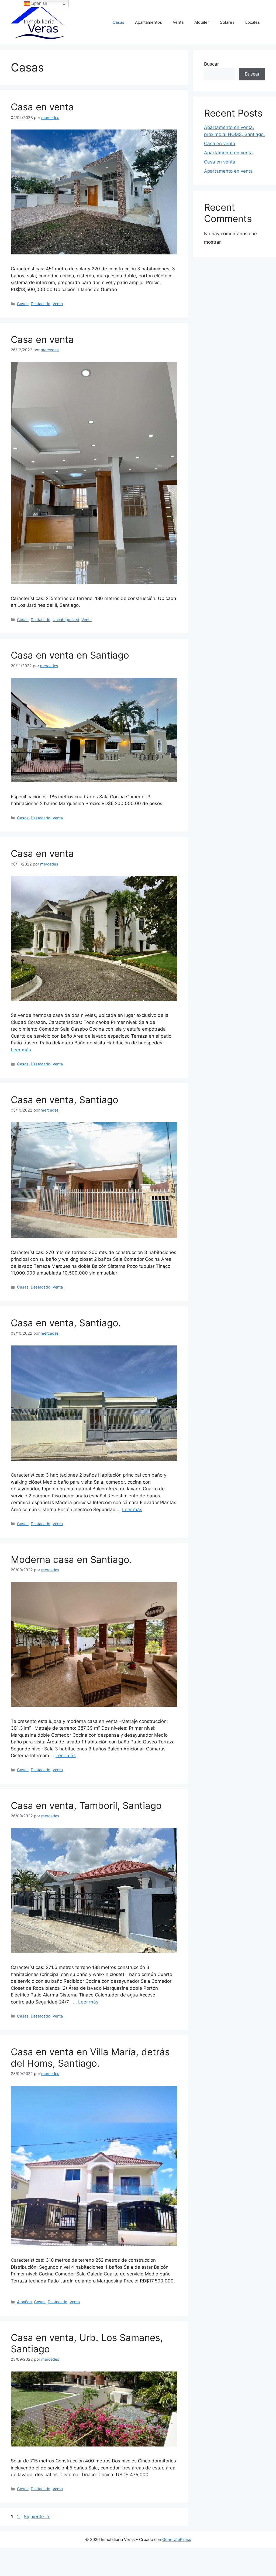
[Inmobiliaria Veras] (39, 22)
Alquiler (202, 22)
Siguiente (37, 2517)
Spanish (39, 3)
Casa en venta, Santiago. (66, 1323)
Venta (178, 22)
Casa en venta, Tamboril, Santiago (86, 1805)
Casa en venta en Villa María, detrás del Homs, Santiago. (90, 2057)
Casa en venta (42, 107)
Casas (118, 22)
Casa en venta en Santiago (70, 655)
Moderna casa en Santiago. (71, 1559)
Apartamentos (149, 22)
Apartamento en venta (228, 153)
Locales (253, 22)
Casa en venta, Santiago (65, 1100)
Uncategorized (66, 620)
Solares (227, 22)
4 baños (24, 2302)
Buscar (211, 64)
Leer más (21, 1050)
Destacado (41, 304)
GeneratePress (177, 2539)
